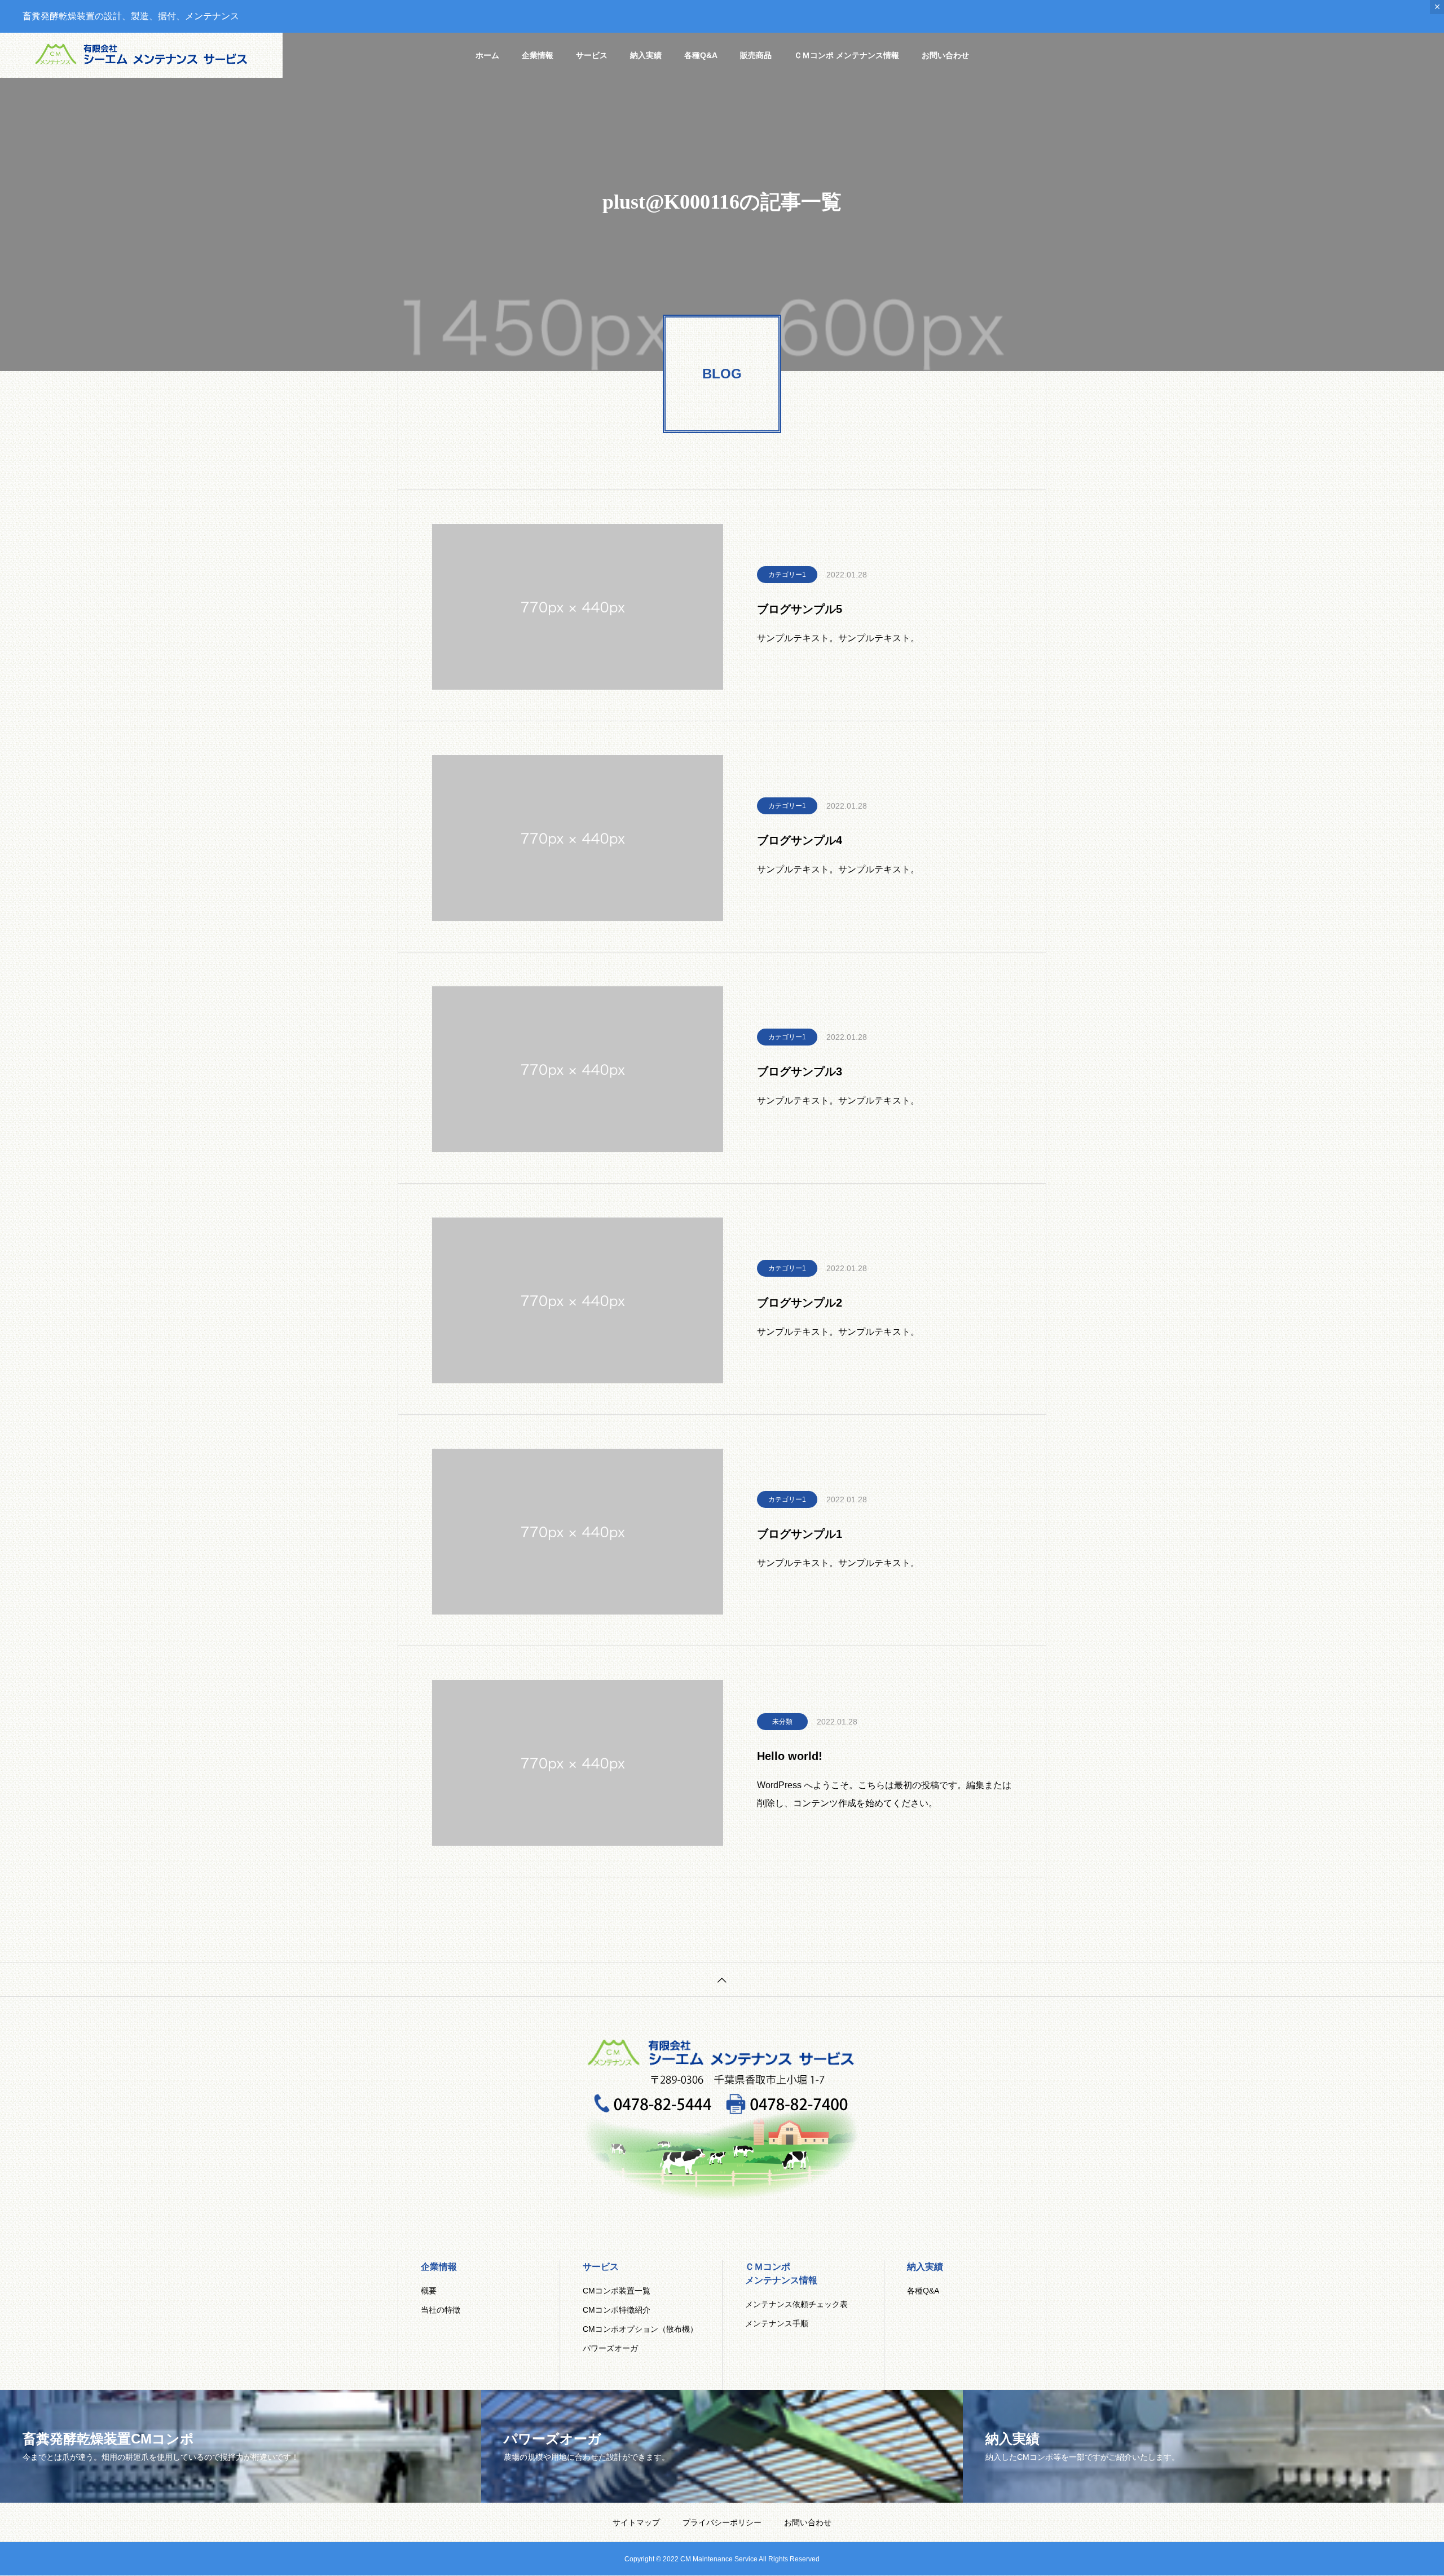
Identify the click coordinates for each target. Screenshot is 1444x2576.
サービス (592, 55)
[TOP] (722, 1979)
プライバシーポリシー (722, 2522)
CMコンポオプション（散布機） (640, 2329)
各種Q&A (701, 55)
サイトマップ (636, 2522)
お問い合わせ (945, 55)
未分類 (782, 1722)
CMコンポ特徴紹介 (617, 2310)
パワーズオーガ (610, 2348)
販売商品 (756, 55)
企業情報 (538, 55)
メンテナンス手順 (777, 2323)
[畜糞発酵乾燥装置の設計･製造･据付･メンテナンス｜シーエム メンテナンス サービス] (141, 55)
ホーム (487, 55)
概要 (429, 2291)
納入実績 (646, 55)
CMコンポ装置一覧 (617, 2291)
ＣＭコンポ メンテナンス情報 (847, 55)
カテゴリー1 (787, 575)
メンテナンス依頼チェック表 (796, 2304)
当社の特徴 (441, 2310)
